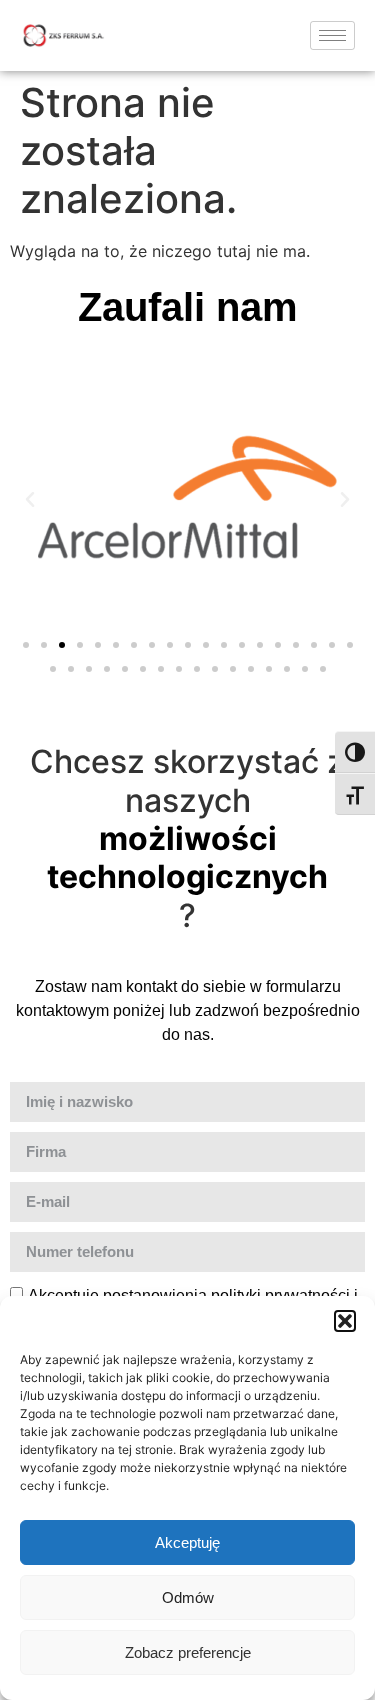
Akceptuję (187, 1542)
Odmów (188, 1597)
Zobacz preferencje (188, 1652)
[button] (345, 1321)
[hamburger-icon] (332, 35)
